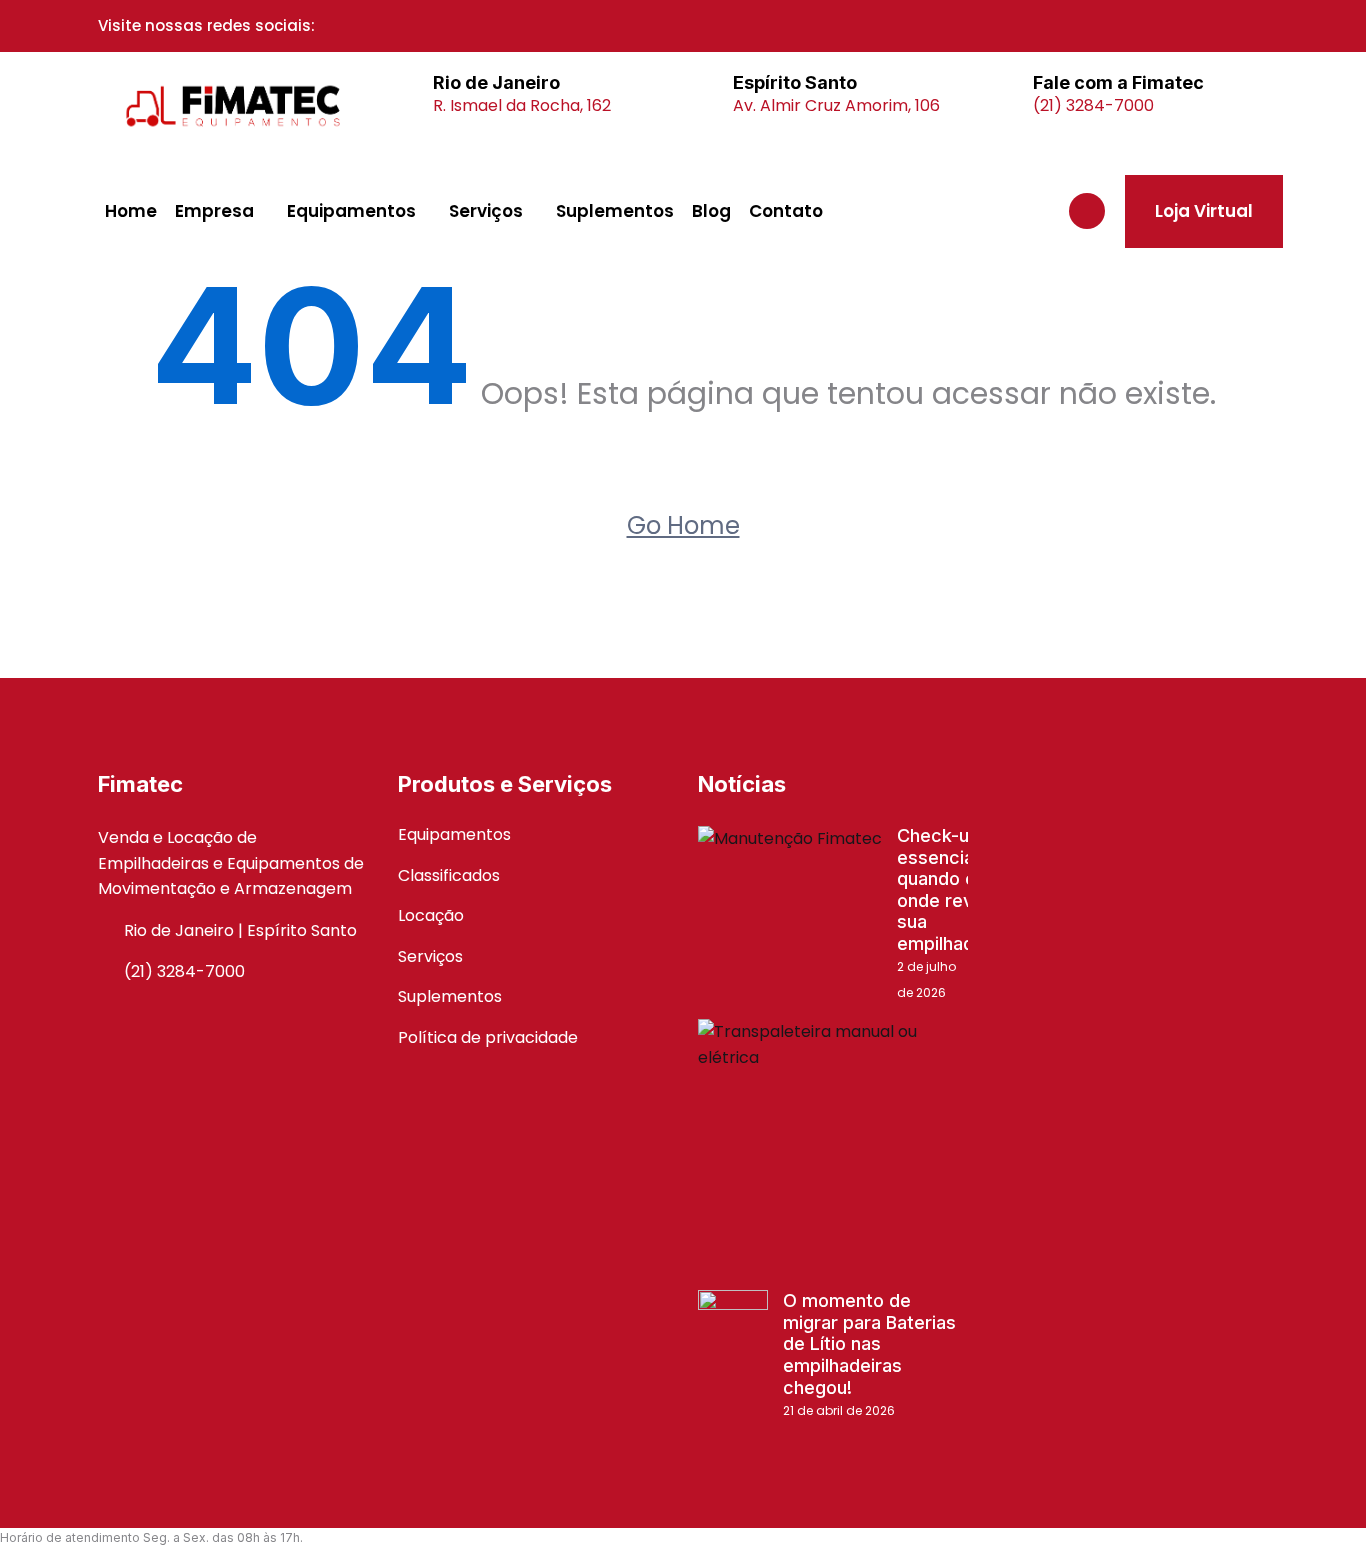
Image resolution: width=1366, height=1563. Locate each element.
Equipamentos (351, 211)
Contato (786, 211)
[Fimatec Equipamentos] (233, 106)
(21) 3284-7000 (1093, 105)
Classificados (449, 875)
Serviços (486, 211)
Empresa (214, 211)
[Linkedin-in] (410, 26)
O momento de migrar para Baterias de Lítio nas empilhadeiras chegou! (869, 1343)
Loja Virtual (1204, 211)
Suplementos (615, 211)
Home (131, 211)
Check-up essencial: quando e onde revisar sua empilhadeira (951, 889)
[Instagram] (383, 26)
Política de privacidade (488, 1037)
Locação (431, 915)
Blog (711, 211)
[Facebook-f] (356, 26)
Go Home (683, 525)
